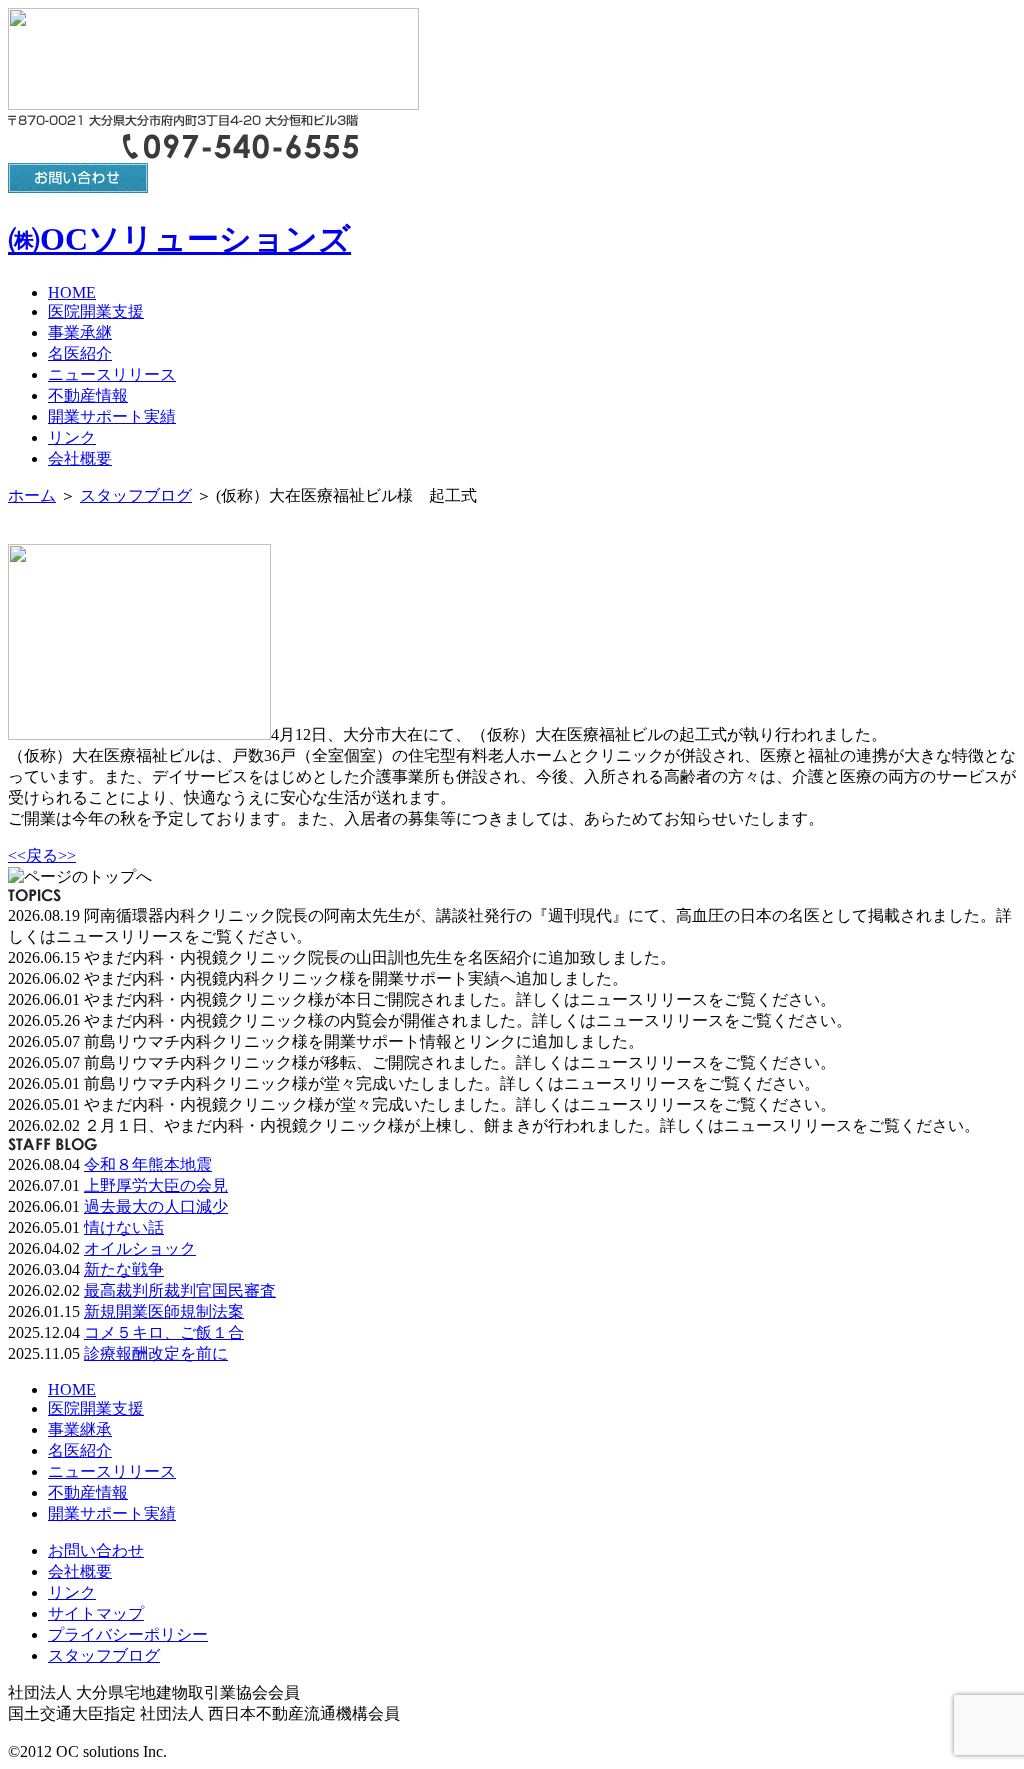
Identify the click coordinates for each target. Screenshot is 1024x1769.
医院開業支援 (96, 311)
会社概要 (80, 458)
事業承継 (80, 332)
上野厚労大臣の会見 (156, 1185)
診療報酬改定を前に (156, 1353)
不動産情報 (88, 395)
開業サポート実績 (112, 416)
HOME (72, 292)
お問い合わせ (96, 1550)
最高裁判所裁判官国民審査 (180, 1290)
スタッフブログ (136, 495)
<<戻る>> (42, 855)
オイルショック (140, 1248)
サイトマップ (96, 1613)
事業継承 (80, 1429)
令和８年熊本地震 (148, 1164)
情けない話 (124, 1227)
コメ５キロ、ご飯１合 (164, 1332)
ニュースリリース (112, 374)
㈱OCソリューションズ (179, 239)
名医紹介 (80, 353)
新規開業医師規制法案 (164, 1311)
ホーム (32, 495)
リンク (72, 437)
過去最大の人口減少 (156, 1206)
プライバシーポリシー (128, 1634)
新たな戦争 (124, 1269)
